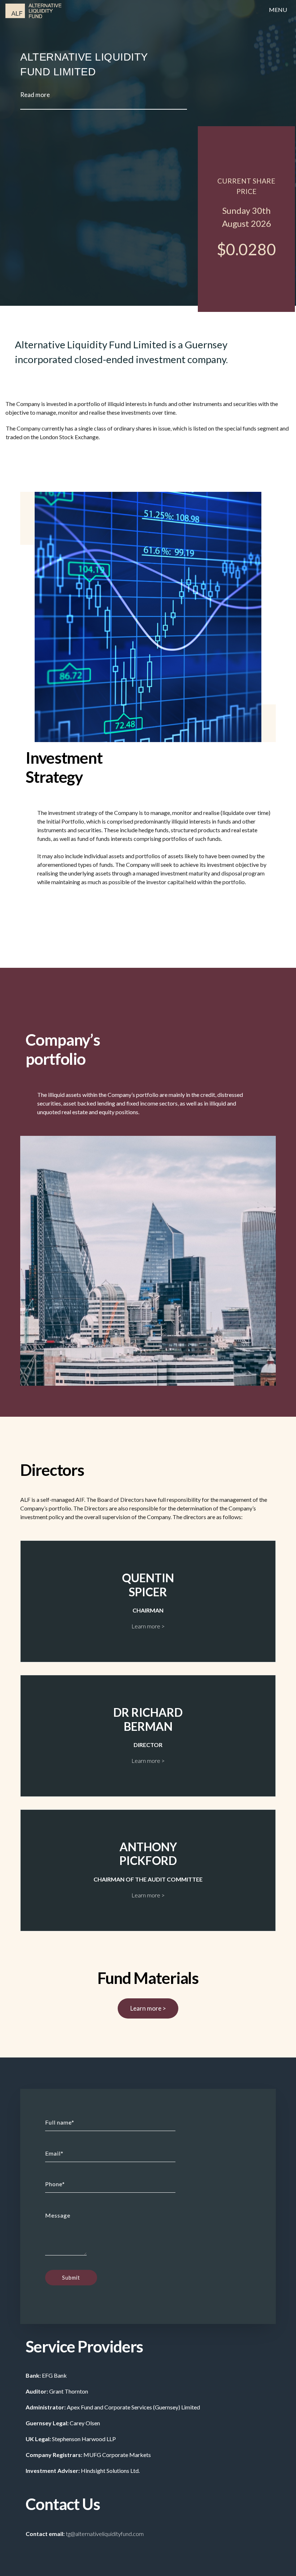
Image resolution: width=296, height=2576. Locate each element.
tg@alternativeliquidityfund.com (105, 2534)
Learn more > (148, 2009)
